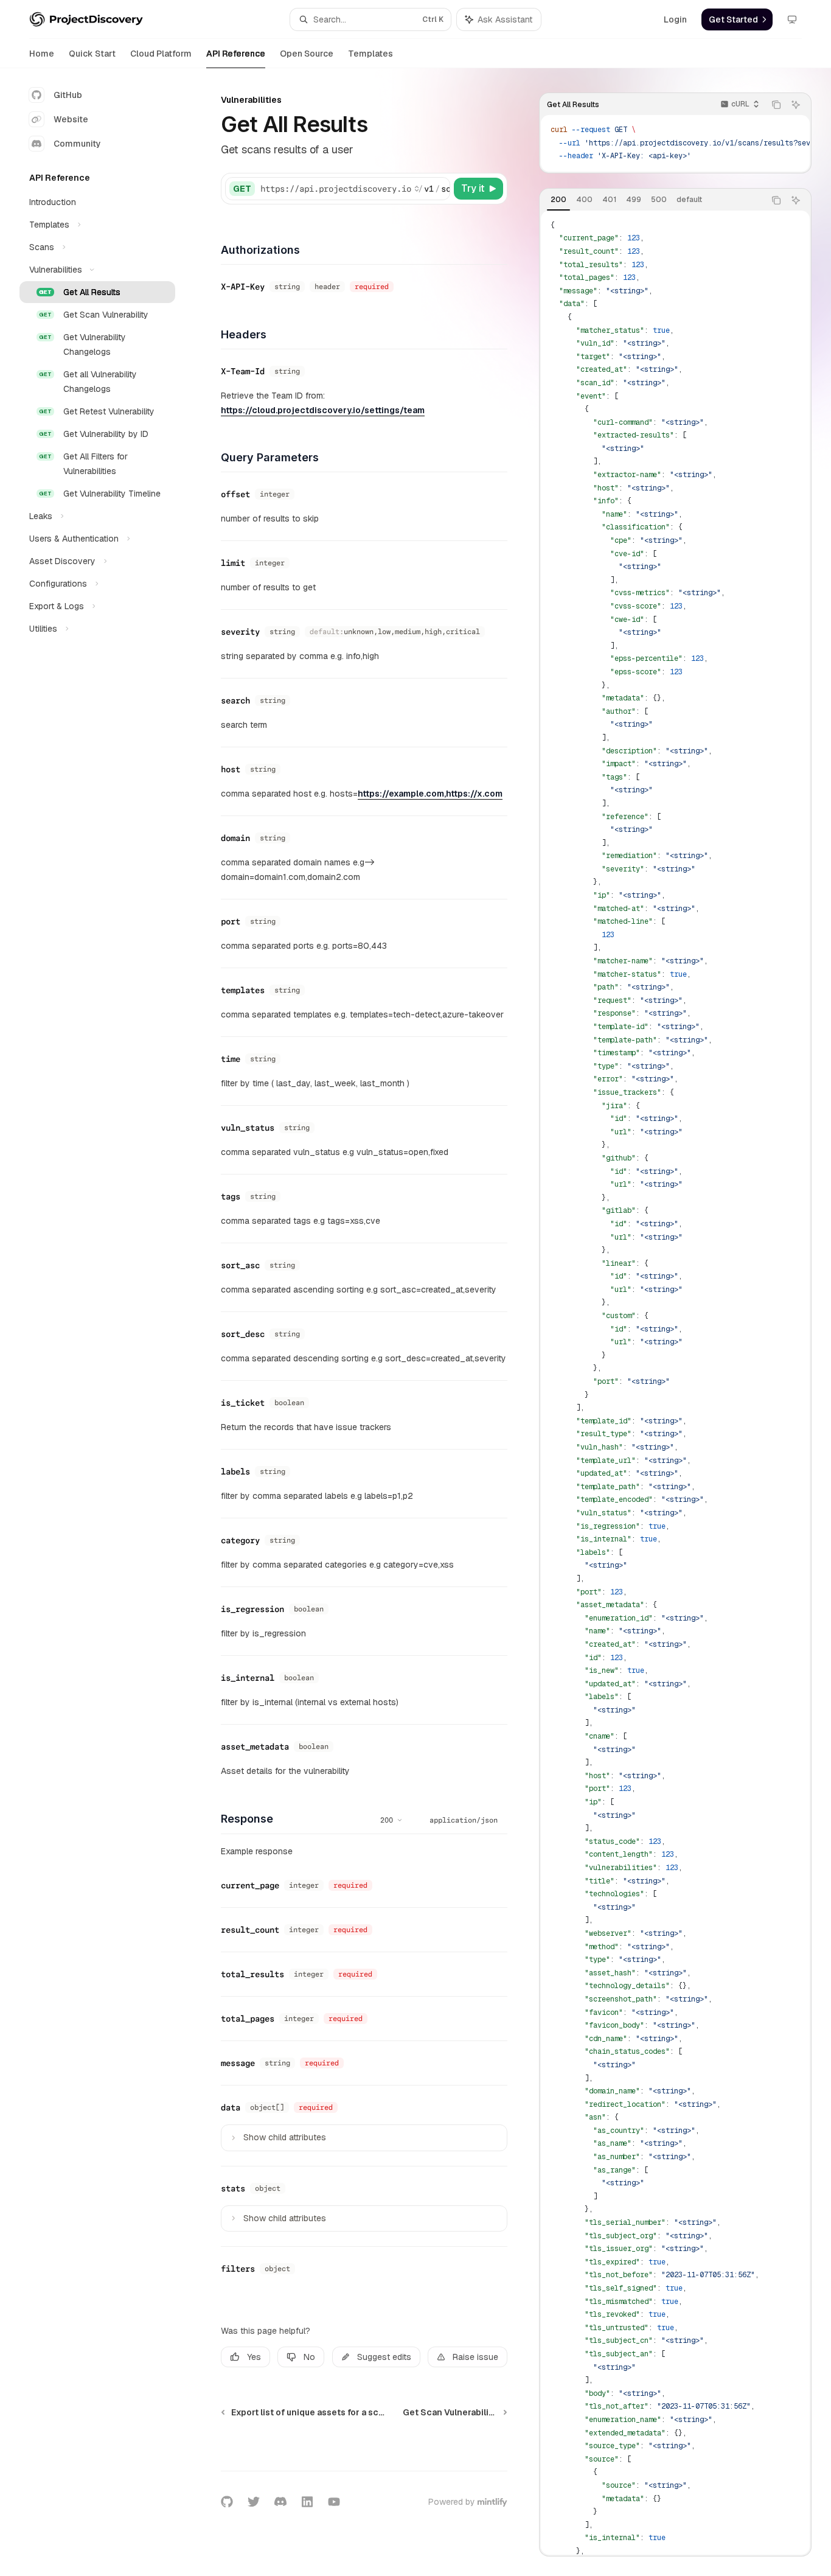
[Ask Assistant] (796, 105)
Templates (370, 54)
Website (71, 119)
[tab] (558, 200)
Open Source (307, 54)
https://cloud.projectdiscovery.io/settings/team (323, 410)
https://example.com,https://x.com (430, 794)
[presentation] (675, 143)
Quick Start (92, 54)
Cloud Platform (161, 54)
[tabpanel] (675, 1383)
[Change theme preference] (792, 19)
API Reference (236, 54)
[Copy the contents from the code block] (776, 105)
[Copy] (439, 189)
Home (42, 54)
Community (77, 144)
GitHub (68, 95)
